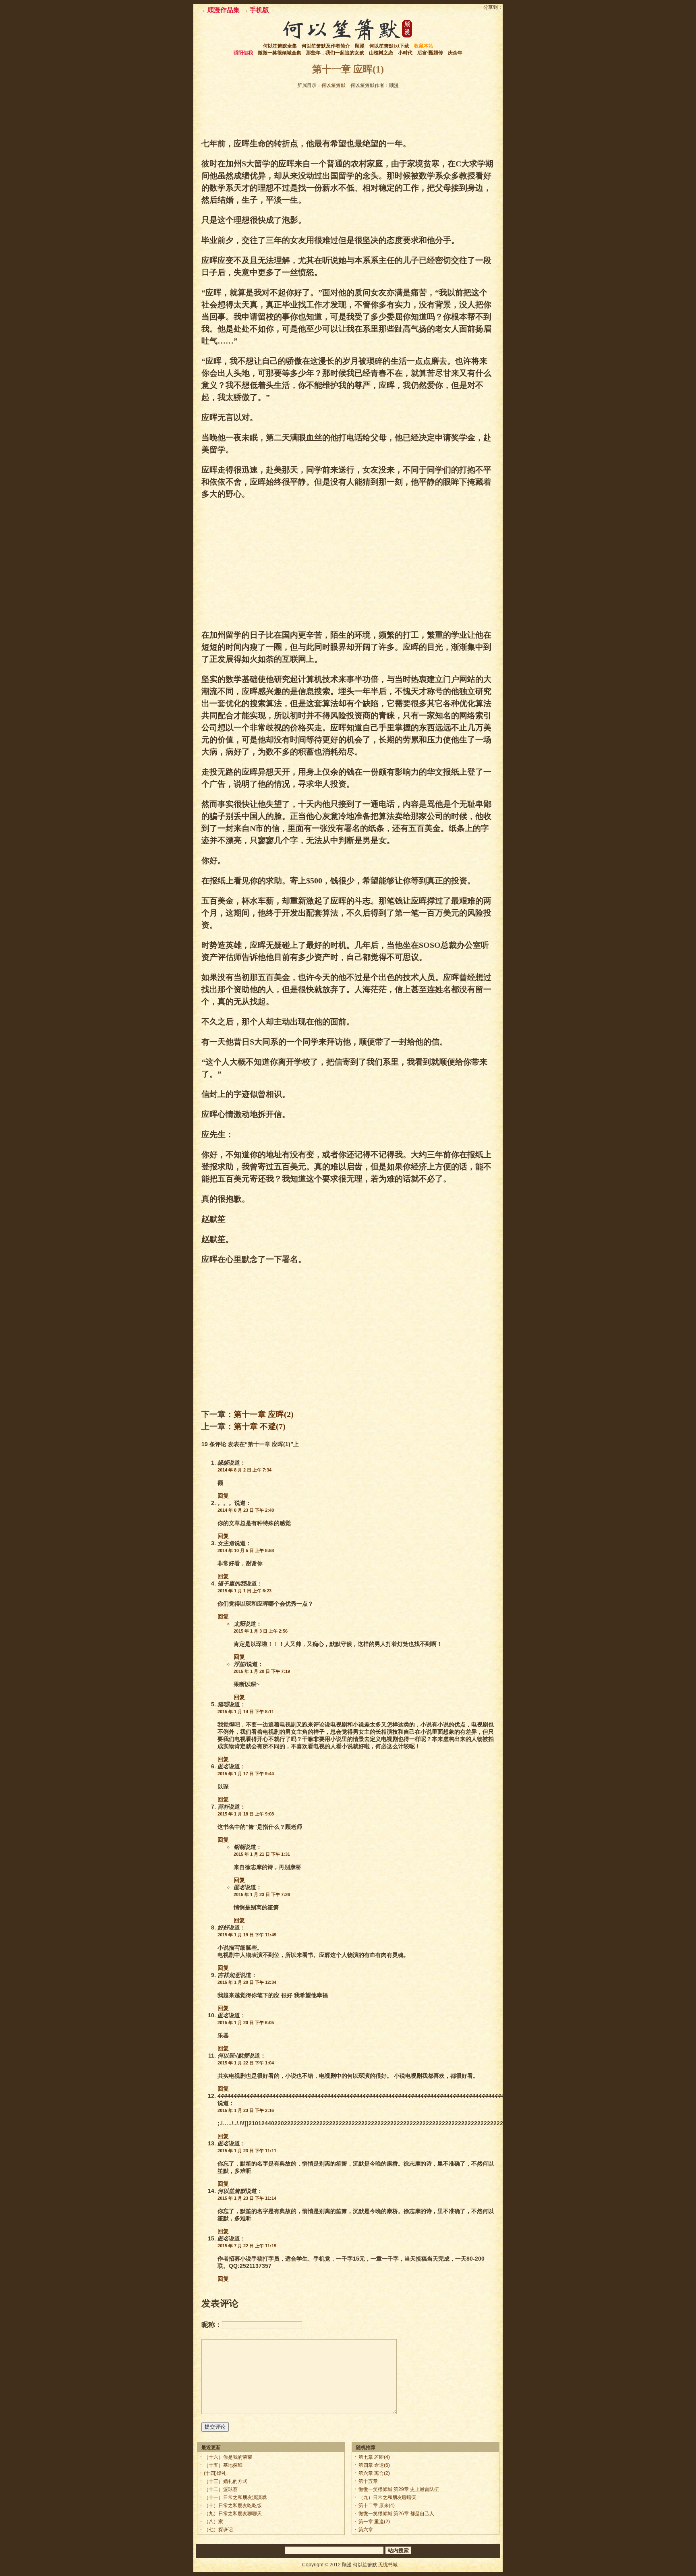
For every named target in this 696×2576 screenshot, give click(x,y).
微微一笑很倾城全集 (280, 53)
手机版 (259, 10)
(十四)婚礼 (215, 2473)
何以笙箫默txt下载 (389, 46)
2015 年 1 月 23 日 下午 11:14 (247, 2198)
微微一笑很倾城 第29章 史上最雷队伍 (399, 2489)
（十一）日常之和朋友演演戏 (235, 2497)
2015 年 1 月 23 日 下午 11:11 (247, 2151)
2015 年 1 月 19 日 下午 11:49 (247, 1935)
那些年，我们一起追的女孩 (335, 53)
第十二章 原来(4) (377, 2506)
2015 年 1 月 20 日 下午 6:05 (246, 2023)
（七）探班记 (218, 2530)
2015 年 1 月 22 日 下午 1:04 (246, 2063)
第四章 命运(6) (374, 2465)
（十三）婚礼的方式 (226, 2481)
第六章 (366, 2530)
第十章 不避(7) (260, 1426)
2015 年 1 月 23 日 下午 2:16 (246, 2110)
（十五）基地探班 (223, 2465)
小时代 (405, 53)
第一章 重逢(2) (374, 2522)
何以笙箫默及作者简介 (326, 46)
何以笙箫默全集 (280, 46)
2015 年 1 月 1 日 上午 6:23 (244, 1591)
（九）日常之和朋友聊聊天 (233, 2514)
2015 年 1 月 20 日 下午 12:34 (247, 1982)
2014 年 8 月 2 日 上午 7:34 (244, 1470)
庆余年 (455, 53)
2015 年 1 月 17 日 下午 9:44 (246, 1774)
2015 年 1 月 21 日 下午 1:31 (262, 1854)
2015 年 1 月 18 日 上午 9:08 (246, 1814)
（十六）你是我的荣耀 (228, 2457)
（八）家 (213, 2522)
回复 (223, 1496)
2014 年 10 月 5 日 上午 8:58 (246, 1550)
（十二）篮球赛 (221, 2489)
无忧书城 (388, 2565)
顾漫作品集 (224, 10)
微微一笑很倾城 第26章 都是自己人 (396, 2514)
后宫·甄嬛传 (430, 53)
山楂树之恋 (381, 53)
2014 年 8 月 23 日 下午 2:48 (246, 1510)
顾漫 (360, 46)
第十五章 (368, 2481)
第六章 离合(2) (374, 2473)
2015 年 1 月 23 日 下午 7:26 (262, 1894)
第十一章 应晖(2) (264, 1414)
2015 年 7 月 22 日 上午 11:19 (247, 2246)
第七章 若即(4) (374, 2457)
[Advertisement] (348, 111)
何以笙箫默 (333, 85)
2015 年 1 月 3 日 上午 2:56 (261, 1631)
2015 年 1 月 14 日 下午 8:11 (246, 1712)
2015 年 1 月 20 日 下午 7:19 (262, 1671)
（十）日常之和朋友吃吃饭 (233, 2506)
